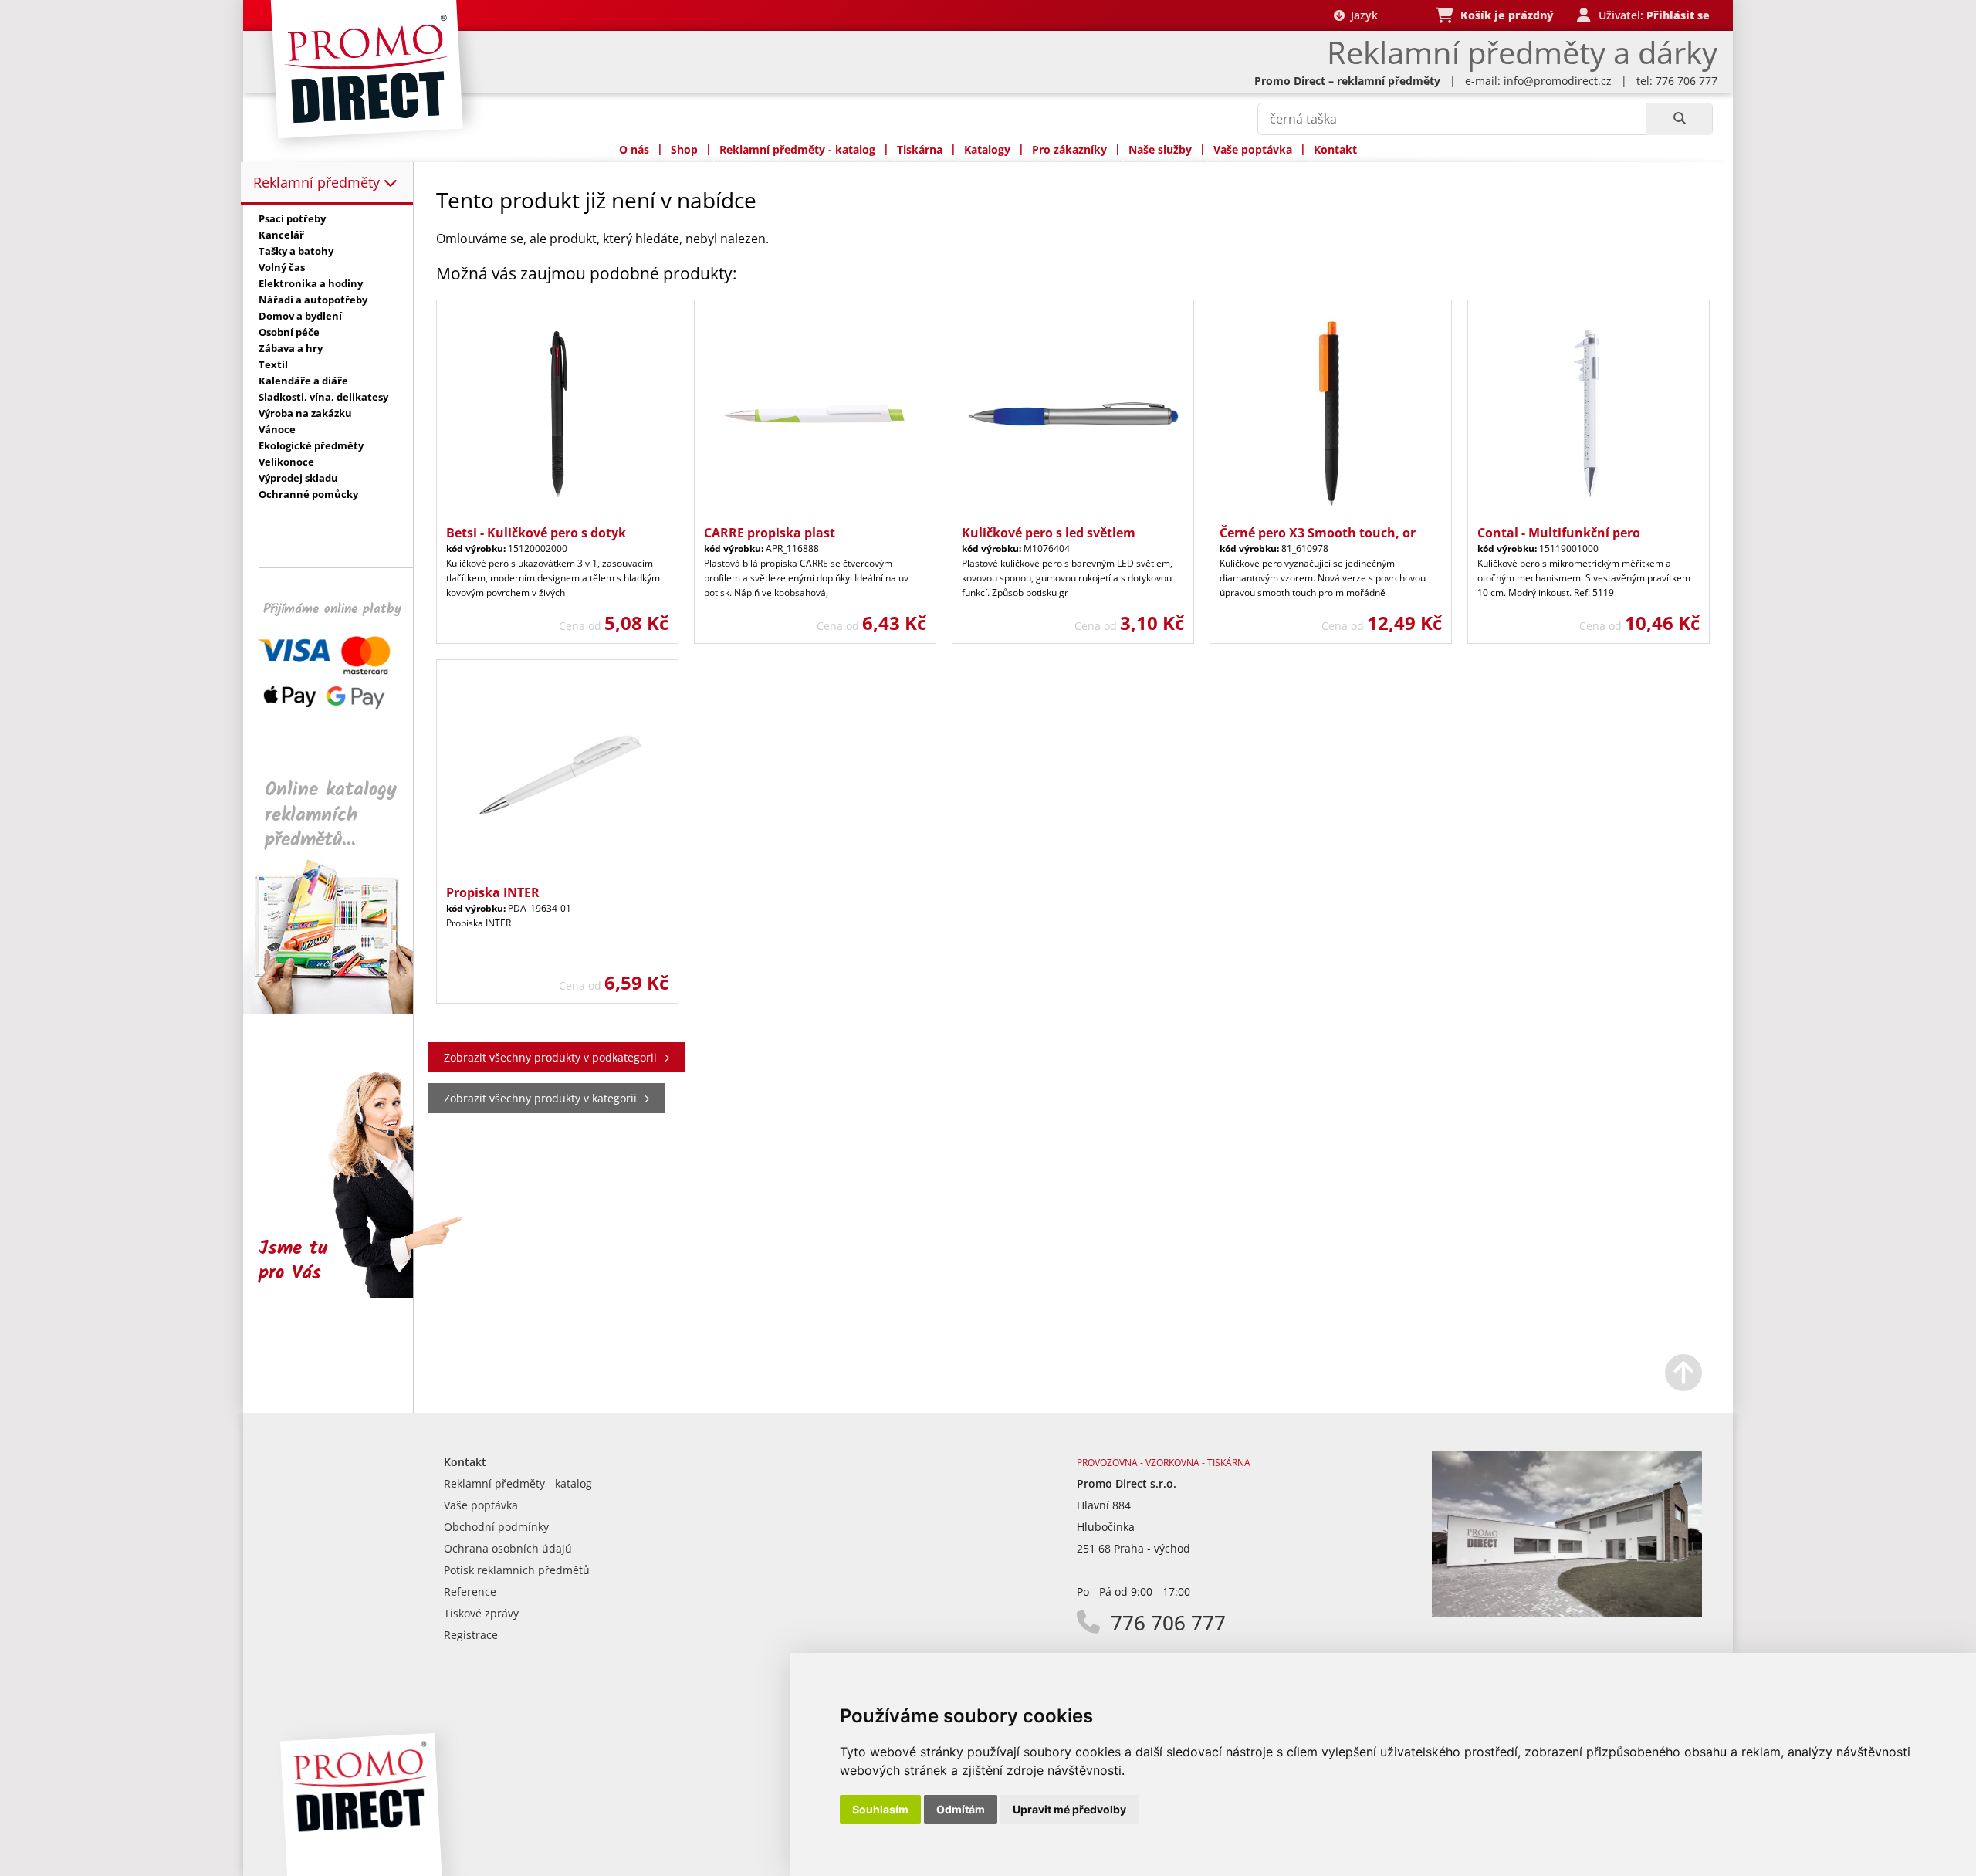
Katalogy (987, 149)
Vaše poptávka (1253, 149)
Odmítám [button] (961, 1809)
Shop (684, 149)
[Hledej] (1679, 119)
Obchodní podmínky (496, 1527)
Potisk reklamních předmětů (517, 1570)
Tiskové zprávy (481, 1613)
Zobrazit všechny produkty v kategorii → (547, 1098)
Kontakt (1335, 149)
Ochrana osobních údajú (508, 1548)
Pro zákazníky (1069, 149)
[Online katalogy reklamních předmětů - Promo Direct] (339, 1009)
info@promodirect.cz (1558, 81)
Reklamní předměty (318, 182)
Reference (470, 1592)
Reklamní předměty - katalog (797, 149)
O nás (634, 149)
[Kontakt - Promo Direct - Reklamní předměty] (1567, 1612)
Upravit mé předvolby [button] (1069, 1809)
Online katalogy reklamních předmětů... (331, 815)
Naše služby (1160, 149)
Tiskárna (920, 149)
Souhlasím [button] (880, 1809)
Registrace (471, 1635)
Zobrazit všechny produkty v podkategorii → (557, 1057)
